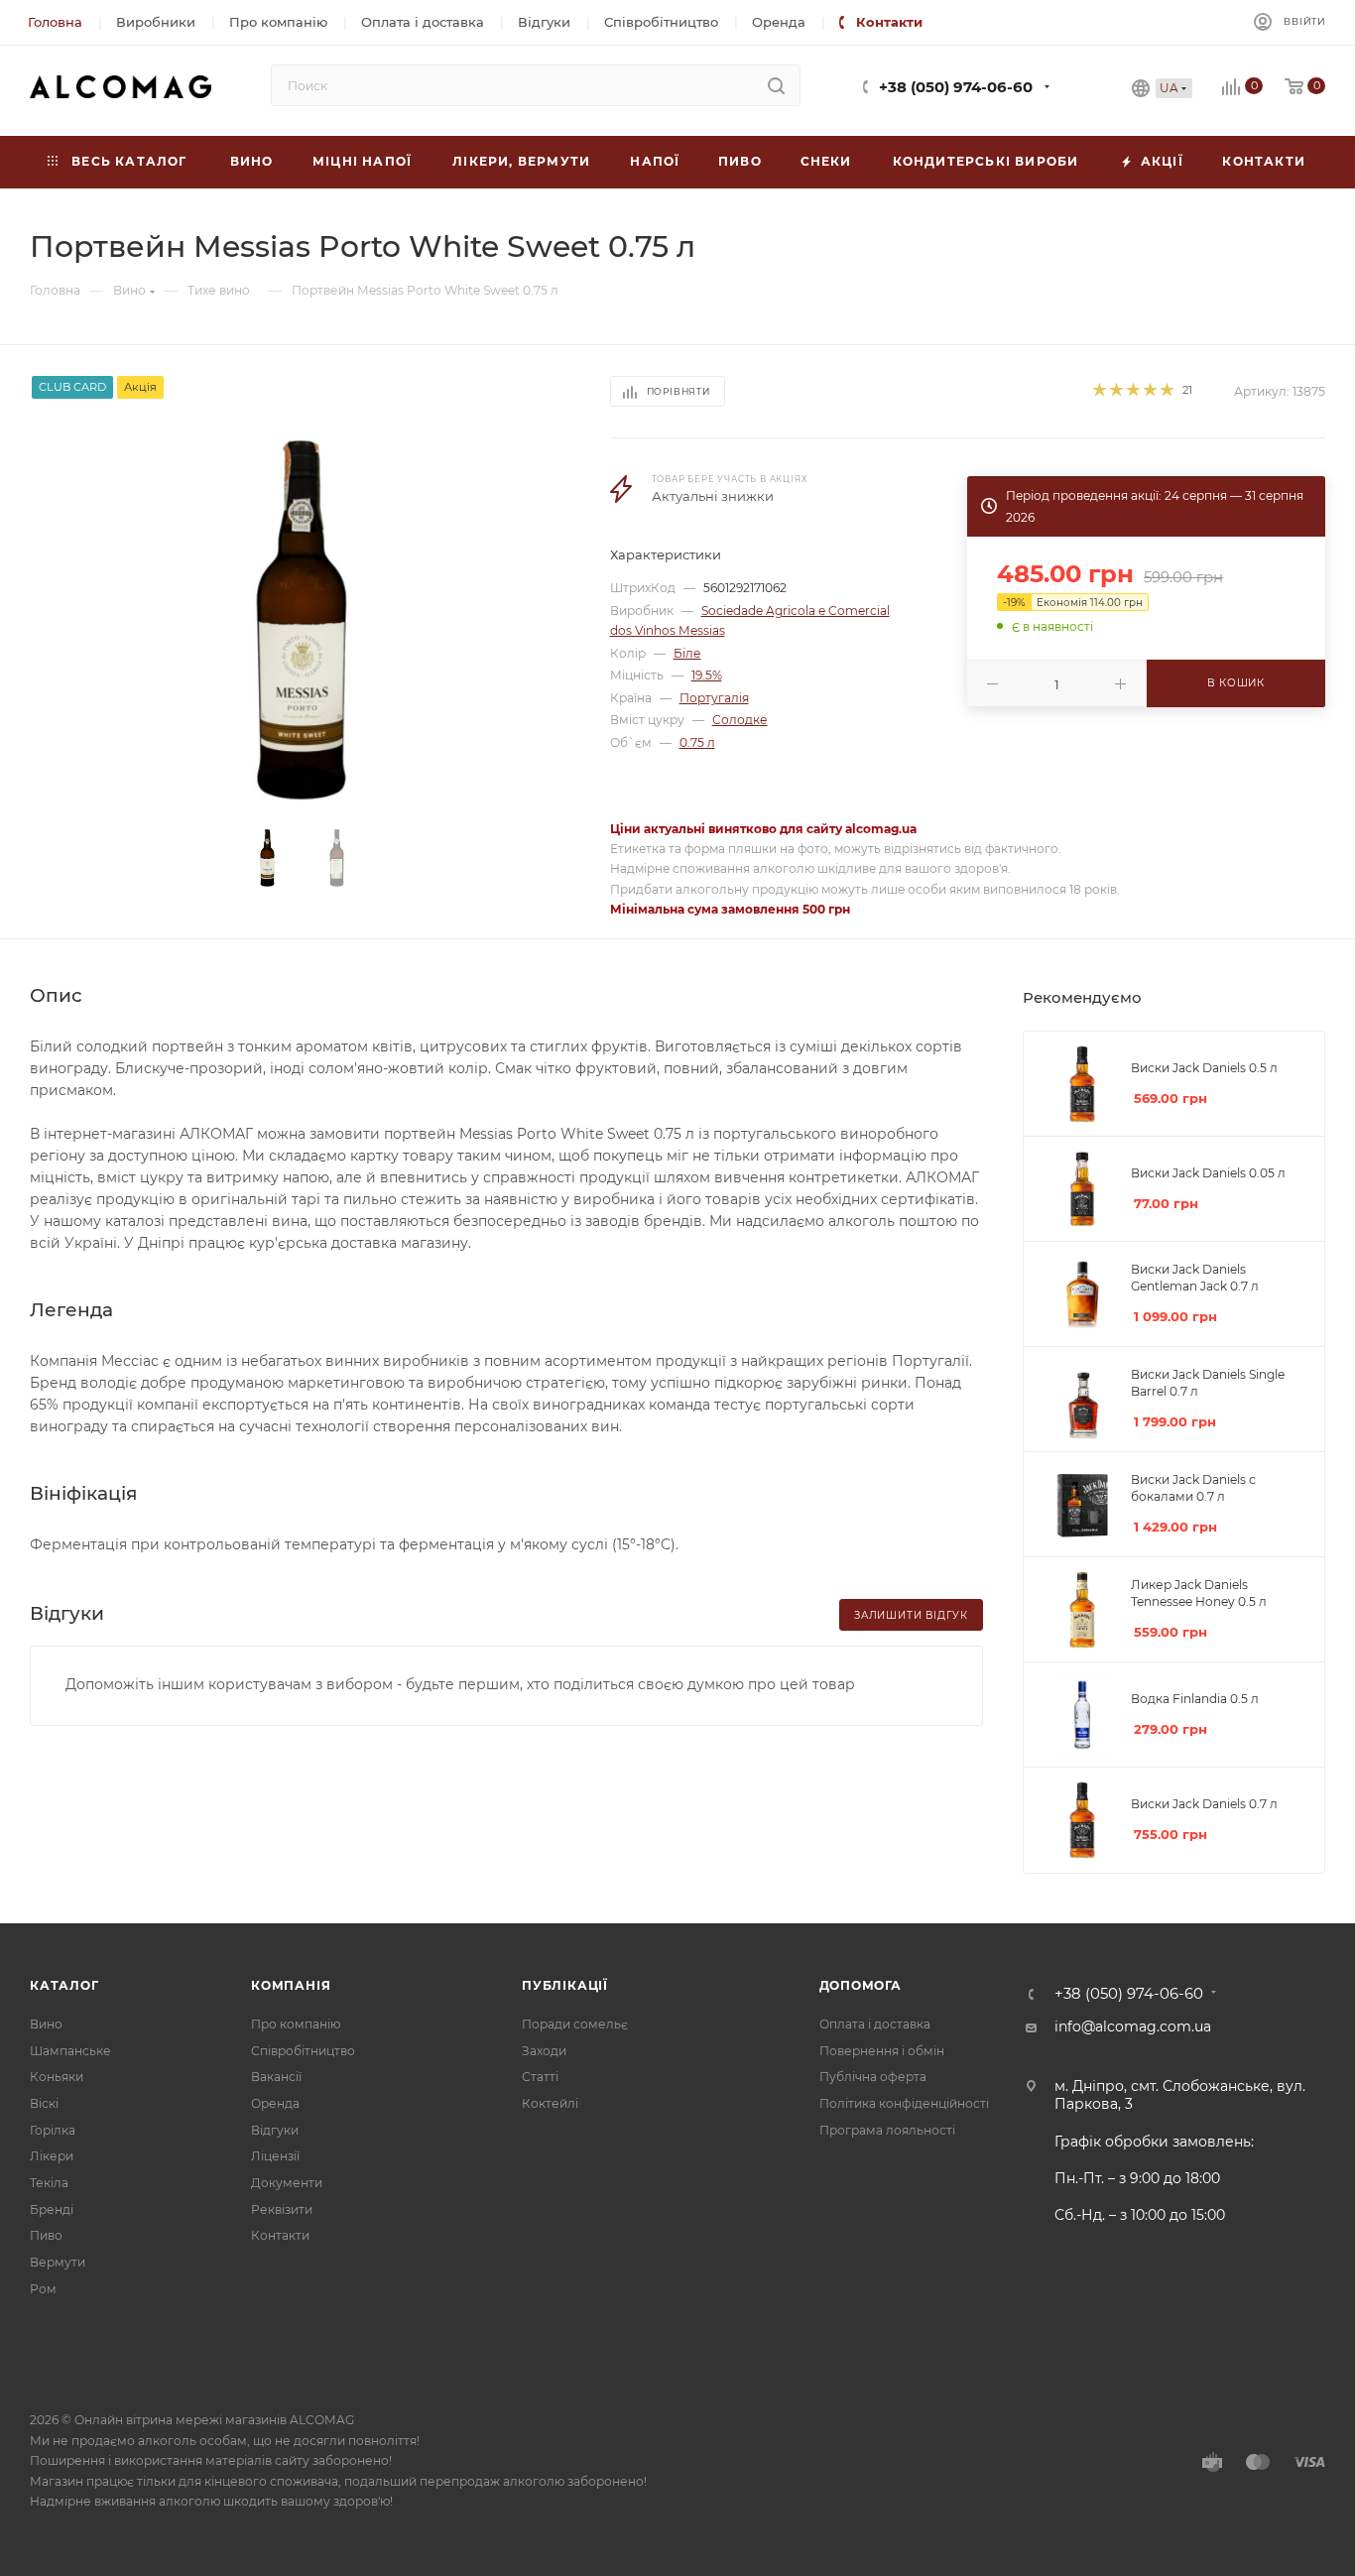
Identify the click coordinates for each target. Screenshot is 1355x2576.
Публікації (565, 1985)
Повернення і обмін (882, 2051)
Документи (287, 2183)
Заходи (544, 2051)
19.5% (707, 675)
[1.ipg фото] (302, 620)
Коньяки (57, 2077)
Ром (43, 2289)
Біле (687, 653)
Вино (46, 2024)
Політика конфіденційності (904, 2103)
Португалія (714, 698)
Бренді (52, 2209)
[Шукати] (776, 85)
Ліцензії (275, 2156)
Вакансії (276, 2077)
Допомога (861, 1985)
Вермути (58, 2262)
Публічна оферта (873, 2077)
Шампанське (70, 2051)
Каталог (64, 1985)
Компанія (291, 1985)
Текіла (49, 2183)
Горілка (53, 2130)
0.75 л (697, 742)
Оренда (275, 2103)
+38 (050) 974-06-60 (956, 87)
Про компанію (296, 2024)
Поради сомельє (575, 2024)
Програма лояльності (887, 2130)
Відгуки (275, 2130)
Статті (540, 2077)
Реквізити (282, 2209)
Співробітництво (303, 2051)
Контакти (280, 2235)
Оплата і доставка (875, 2024)
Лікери (52, 2156)
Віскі (44, 2103)
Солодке (740, 720)
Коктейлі (550, 2103)
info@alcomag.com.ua (1133, 2026)
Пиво (46, 2235)
